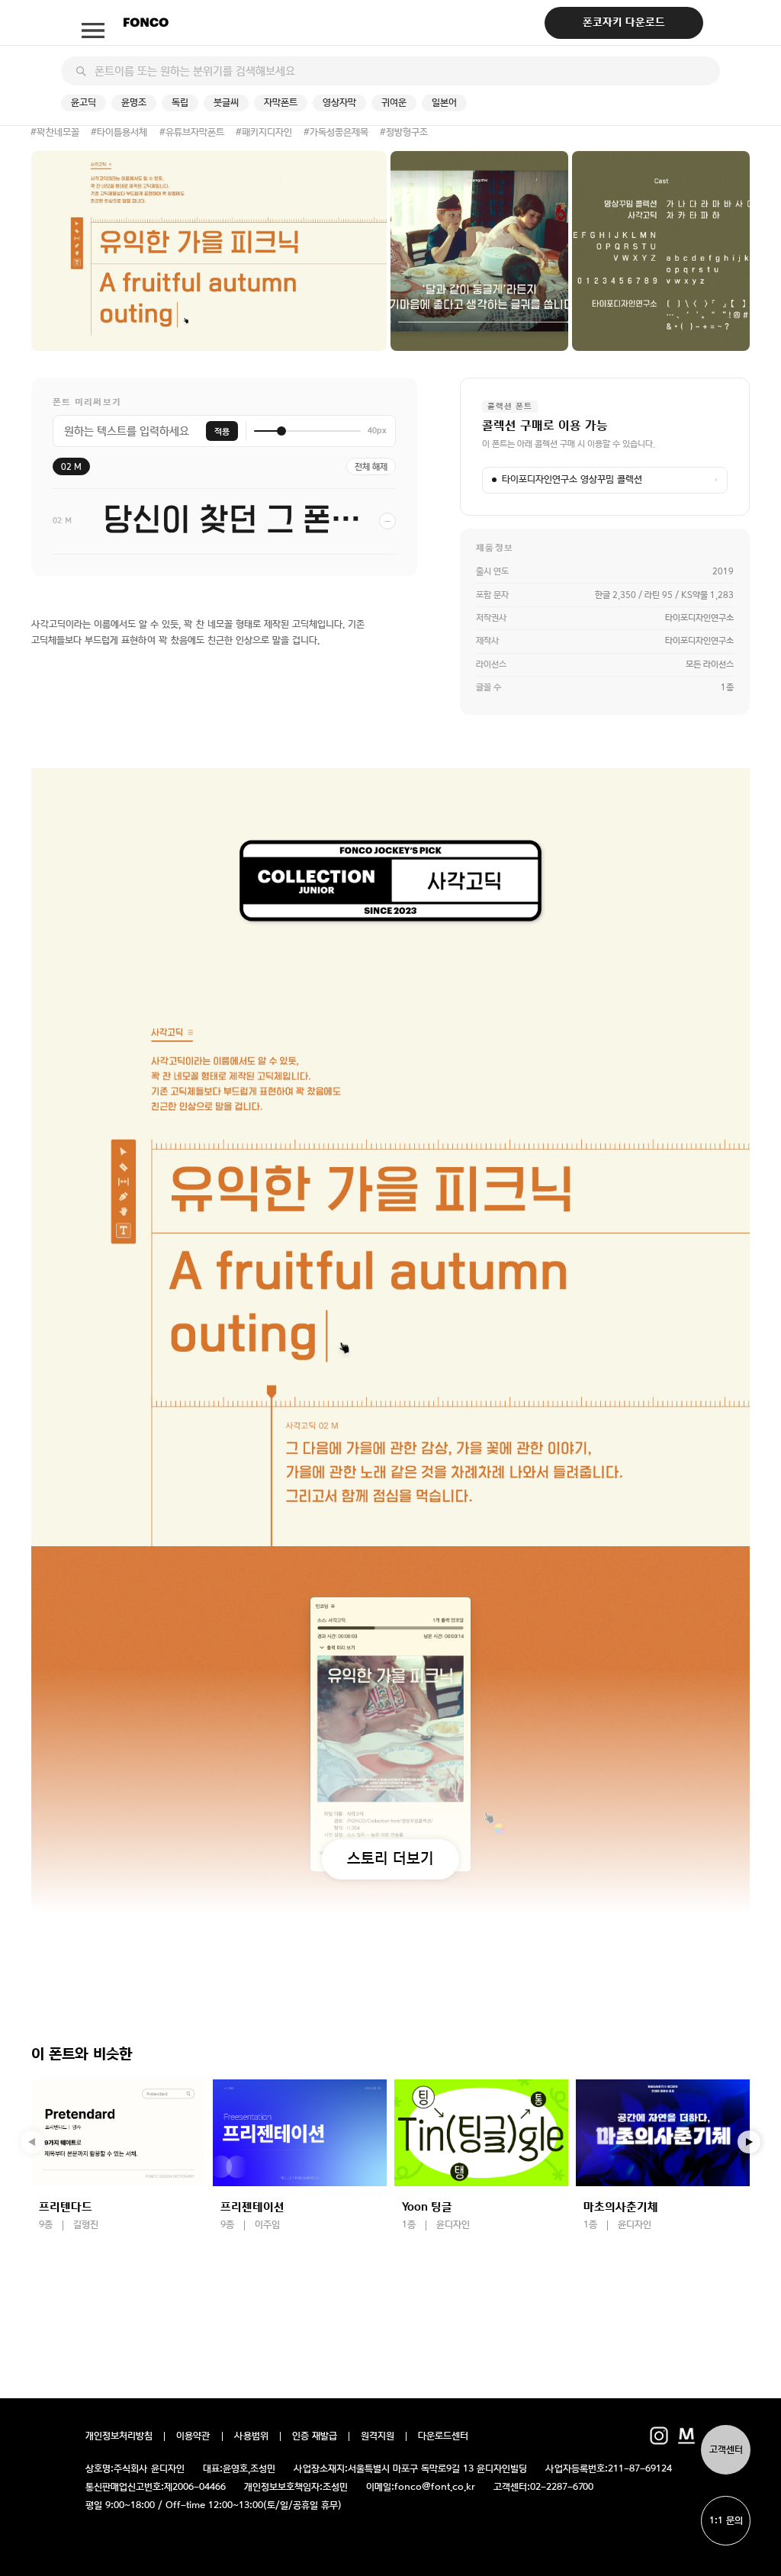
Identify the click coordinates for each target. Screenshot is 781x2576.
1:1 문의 (726, 2521)
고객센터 (726, 2450)
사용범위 (251, 2436)
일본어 (444, 103)
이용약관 (193, 2436)
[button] (749, 2142)
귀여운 (394, 103)
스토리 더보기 (390, 1858)
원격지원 (378, 2436)
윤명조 (134, 103)
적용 (222, 431)
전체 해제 (371, 467)
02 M (71, 467)
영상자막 (339, 103)
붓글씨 (226, 103)
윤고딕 (84, 103)
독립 (180, 103)
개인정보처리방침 (119, 2436)
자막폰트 (281, 103)
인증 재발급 (315, 2436)
